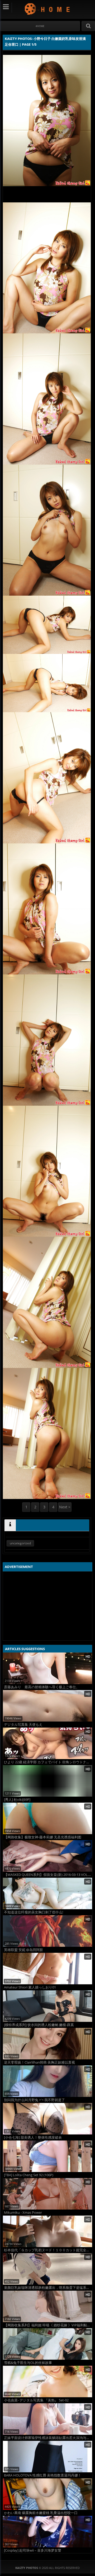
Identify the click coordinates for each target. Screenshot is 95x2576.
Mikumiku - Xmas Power (23, 2213)
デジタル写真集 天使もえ (23, 1725)
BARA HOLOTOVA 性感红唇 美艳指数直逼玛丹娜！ (43, 2475)
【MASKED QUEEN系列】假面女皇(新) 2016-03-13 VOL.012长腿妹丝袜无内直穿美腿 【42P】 (48, 1875)
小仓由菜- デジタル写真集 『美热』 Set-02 (36, 2400)
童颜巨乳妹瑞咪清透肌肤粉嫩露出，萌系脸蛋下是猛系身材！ (48, 2288)
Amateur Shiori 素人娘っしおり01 (30, 1987)
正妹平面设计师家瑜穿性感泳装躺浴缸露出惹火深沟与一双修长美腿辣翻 (48, 2438)
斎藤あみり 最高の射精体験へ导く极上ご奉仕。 (42, 1687)
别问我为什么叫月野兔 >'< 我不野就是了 (34, 2100)
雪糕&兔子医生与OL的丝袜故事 (28, 2363)
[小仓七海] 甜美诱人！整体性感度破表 (33, 2137)
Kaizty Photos (48, 9)
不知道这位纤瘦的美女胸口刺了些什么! (34, 1912)
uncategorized (20, 1543)
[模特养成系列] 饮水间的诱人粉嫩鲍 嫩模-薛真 (39, 2025)
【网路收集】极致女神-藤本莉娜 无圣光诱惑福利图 (43, 1837)
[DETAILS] (10, 1525)
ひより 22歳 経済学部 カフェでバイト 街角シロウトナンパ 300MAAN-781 (48, 1762)
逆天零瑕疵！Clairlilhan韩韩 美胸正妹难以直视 (39, 2062)
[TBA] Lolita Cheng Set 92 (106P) (29, 2175)
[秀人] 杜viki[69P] (17, 1800)
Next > (65, 1507)
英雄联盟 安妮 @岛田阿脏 (23, 1950)
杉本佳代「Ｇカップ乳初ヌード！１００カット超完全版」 (48, 2250)
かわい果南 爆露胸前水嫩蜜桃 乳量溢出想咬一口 (41, 2513)
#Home (40, 26)
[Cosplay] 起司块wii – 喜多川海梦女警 (33, 2550)
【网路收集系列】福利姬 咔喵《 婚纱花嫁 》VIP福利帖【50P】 (48, 2325)
